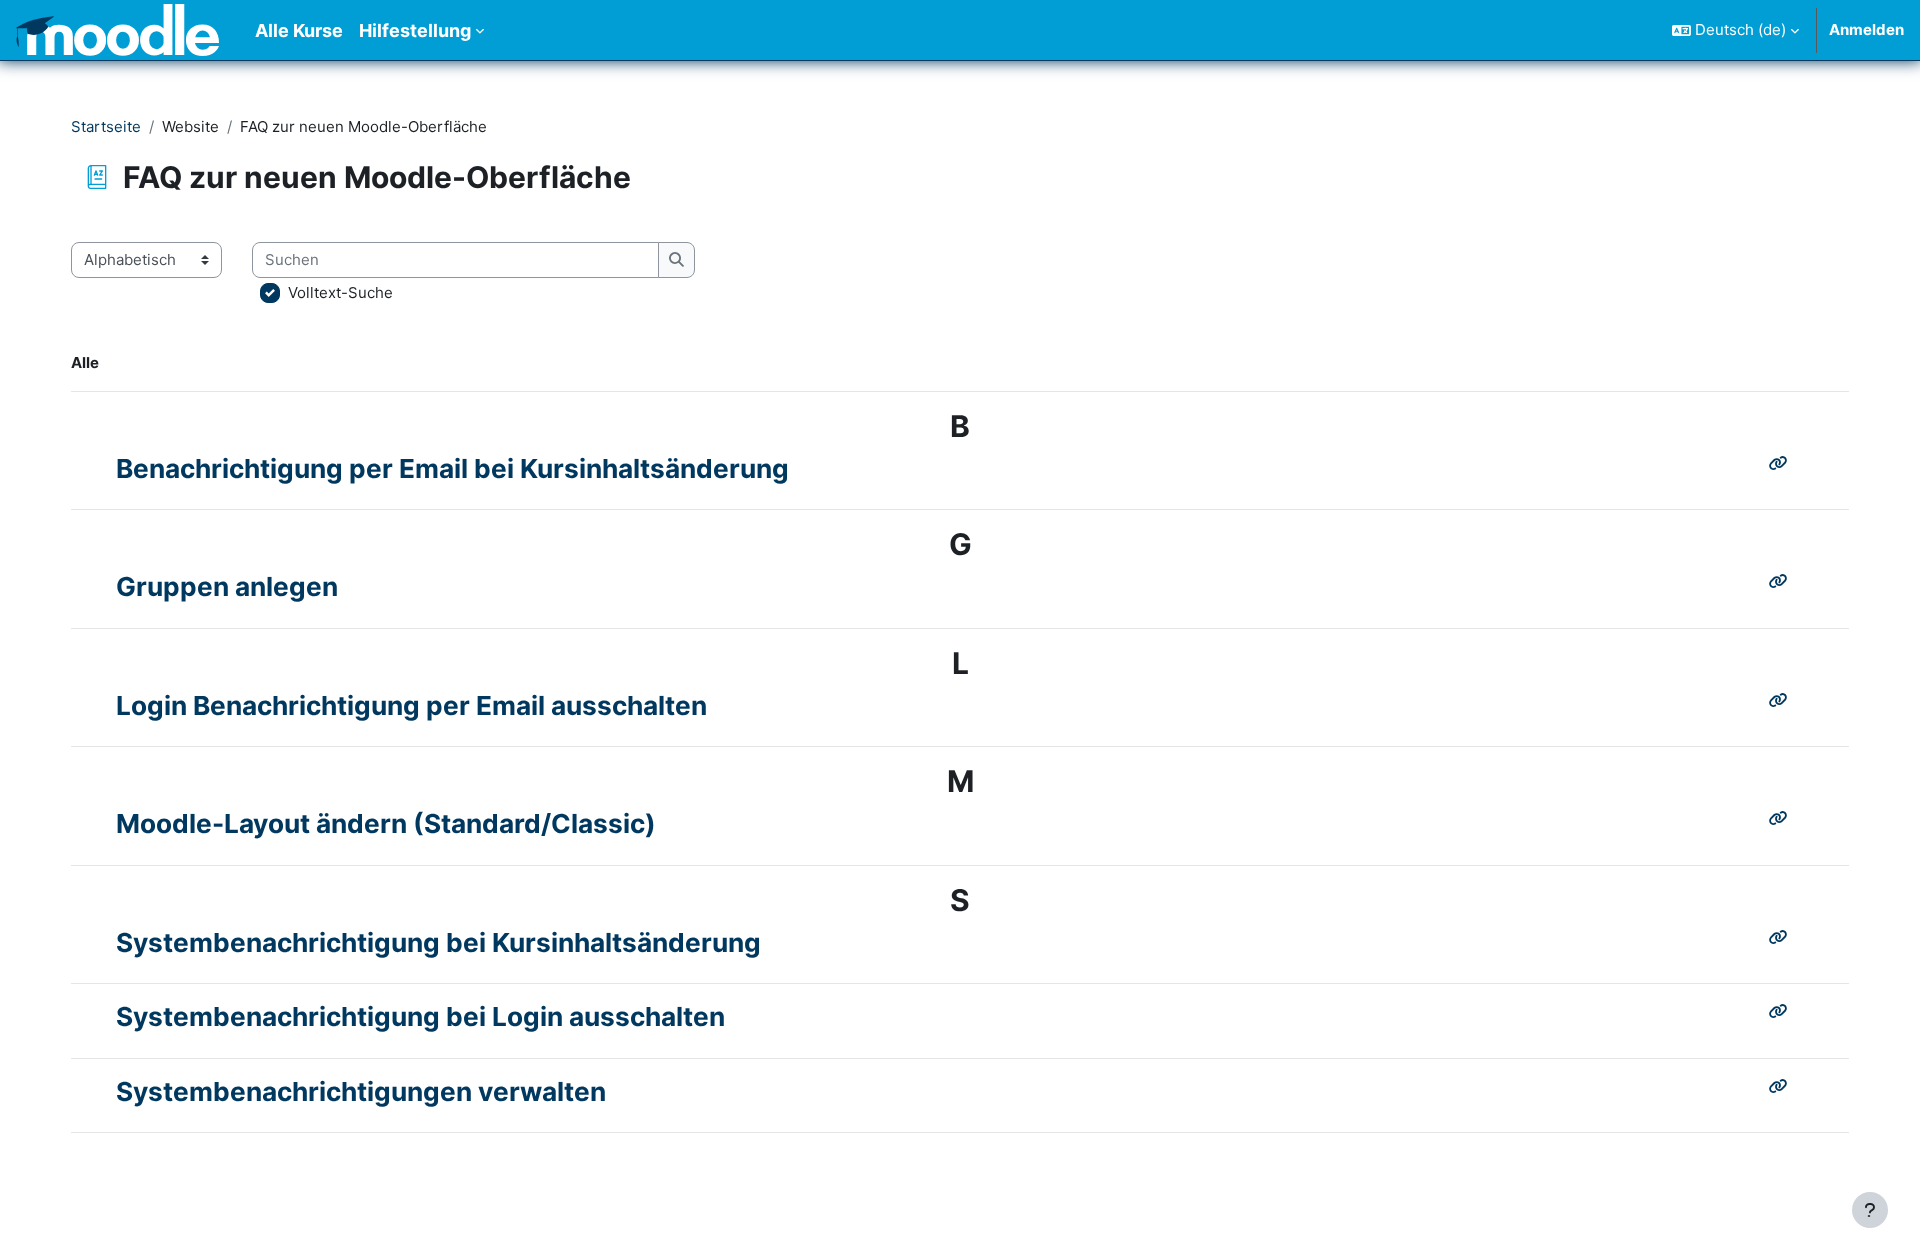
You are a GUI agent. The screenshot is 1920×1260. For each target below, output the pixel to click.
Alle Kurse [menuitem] (299, 30)
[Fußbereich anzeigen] (1870, 1210)
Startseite (106, 126)
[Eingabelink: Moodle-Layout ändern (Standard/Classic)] (1782, 818)
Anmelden (1866, 29)
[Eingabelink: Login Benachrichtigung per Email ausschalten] (1782, 700)
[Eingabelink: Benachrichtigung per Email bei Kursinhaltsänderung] (1782, 463)
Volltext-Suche (340, 292)
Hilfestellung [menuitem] (415, 30)
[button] (1735, 30)
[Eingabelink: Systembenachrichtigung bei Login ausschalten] (1782, 1011)
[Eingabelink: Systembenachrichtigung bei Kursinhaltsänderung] (1782, 937)
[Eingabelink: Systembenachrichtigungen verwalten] (1782, 1086)
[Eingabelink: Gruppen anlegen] (1782, 581)
